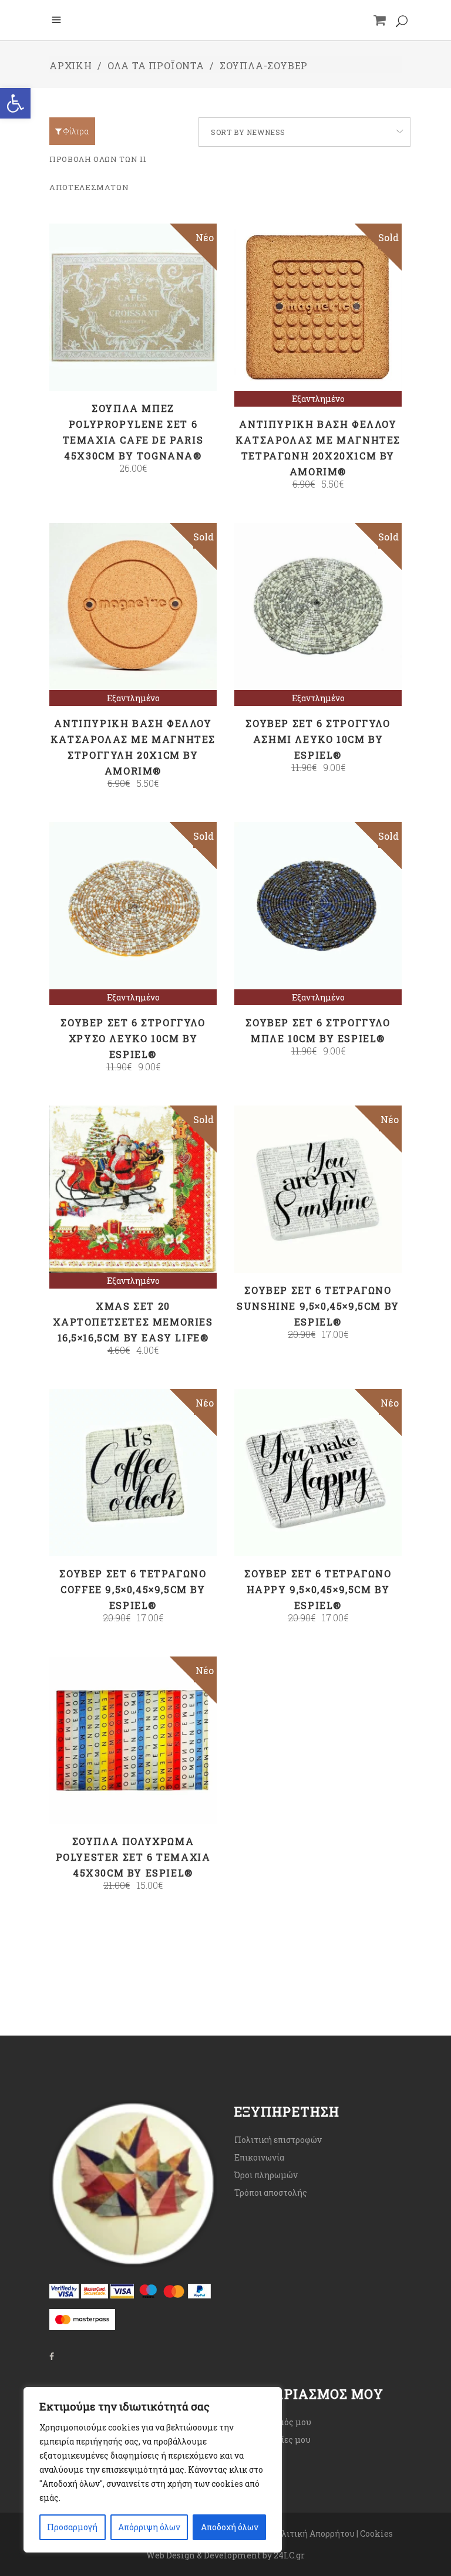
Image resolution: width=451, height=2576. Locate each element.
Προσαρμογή (72, 2527)
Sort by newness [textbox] (248, 132)
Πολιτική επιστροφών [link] (278, 2140)
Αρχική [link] (71, 65)
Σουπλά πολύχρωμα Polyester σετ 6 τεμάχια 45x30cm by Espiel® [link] (133, 1857)
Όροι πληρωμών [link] (266, 2175)
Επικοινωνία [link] (259, 2157)
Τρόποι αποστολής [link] (271, 2193)
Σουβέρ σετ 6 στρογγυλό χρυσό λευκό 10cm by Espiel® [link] (133, 1038)
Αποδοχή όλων (230, 2527)
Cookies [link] (377, 2533)
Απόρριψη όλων (149, 2527)
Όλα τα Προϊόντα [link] (156, 65)
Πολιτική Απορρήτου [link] (312, 2533)
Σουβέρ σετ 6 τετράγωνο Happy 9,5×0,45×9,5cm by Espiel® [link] (318, 1589)
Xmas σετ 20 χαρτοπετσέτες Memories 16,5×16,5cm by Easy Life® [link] (133, 1322)
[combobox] (304, 132)
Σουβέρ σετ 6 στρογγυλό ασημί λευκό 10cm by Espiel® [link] (318, 739)
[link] (15, 103)
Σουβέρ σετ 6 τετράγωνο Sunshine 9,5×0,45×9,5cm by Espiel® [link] (318, 1306)
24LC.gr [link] (289, 2555)
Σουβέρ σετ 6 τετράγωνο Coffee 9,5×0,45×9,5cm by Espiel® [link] (133, 1589)
